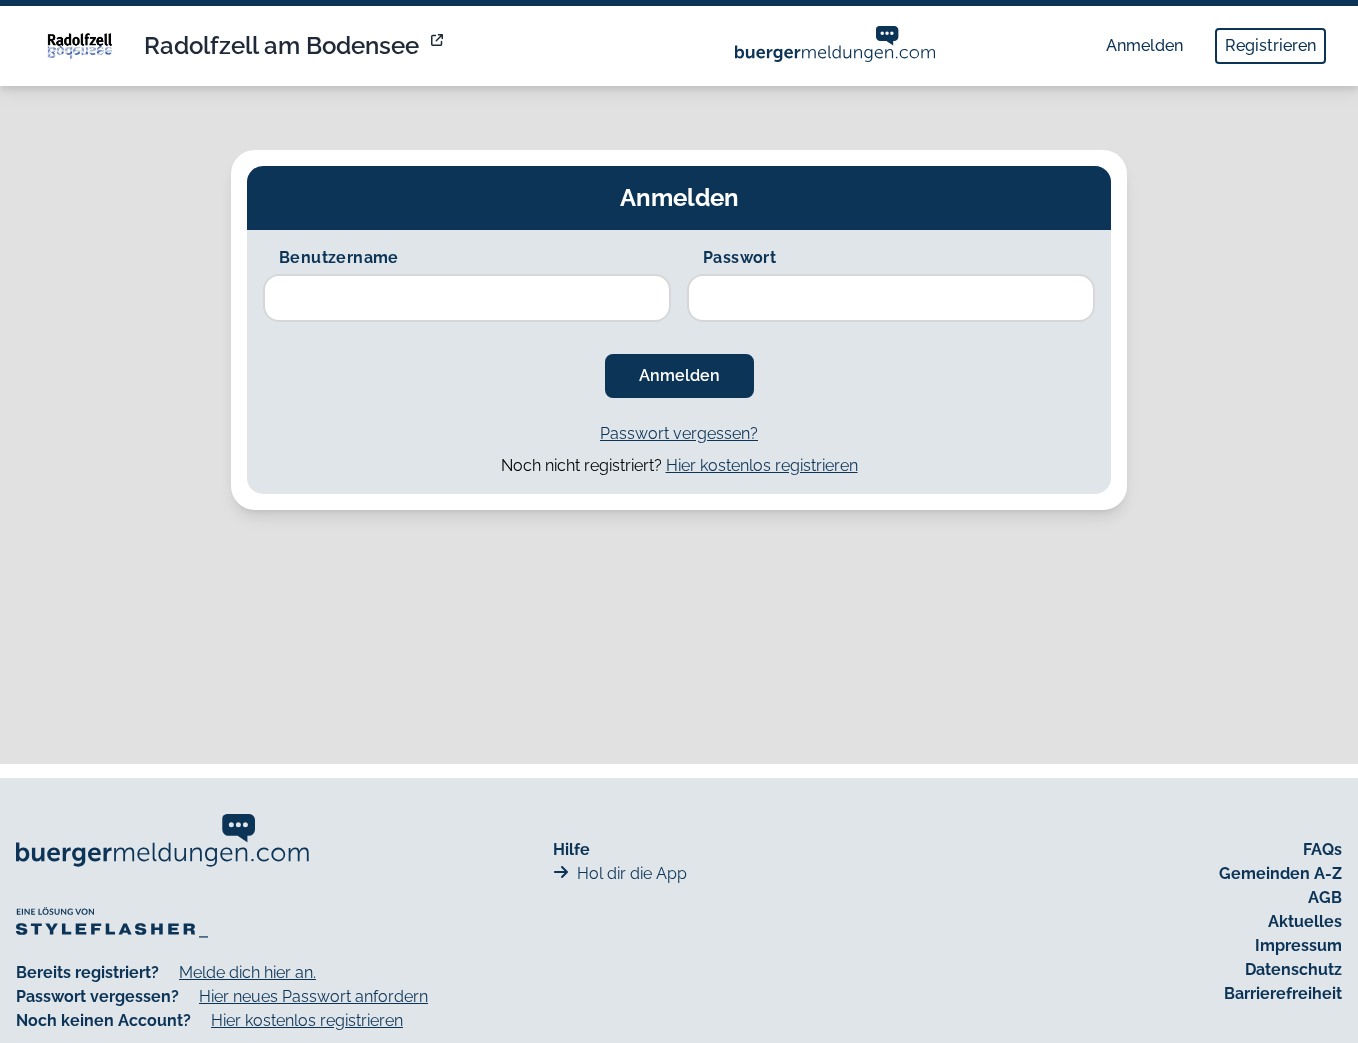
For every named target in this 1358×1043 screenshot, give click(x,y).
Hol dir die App (632, 873)
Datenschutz (1293, 969)
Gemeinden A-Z (1280, 873)
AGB (1325, 897)
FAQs (1322, 849)
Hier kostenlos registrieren (762, 465)
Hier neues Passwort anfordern (313, 996)
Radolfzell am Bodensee (281, 45)
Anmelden (1144, 45)
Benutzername (339, 257)
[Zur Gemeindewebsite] (439, 46)
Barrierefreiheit (1283, 993)
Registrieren (1270, 45)
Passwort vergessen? (679, 433)
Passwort (739, 257)
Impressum (1298, 945)
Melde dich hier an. (247, 972)
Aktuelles (1305, 921)
